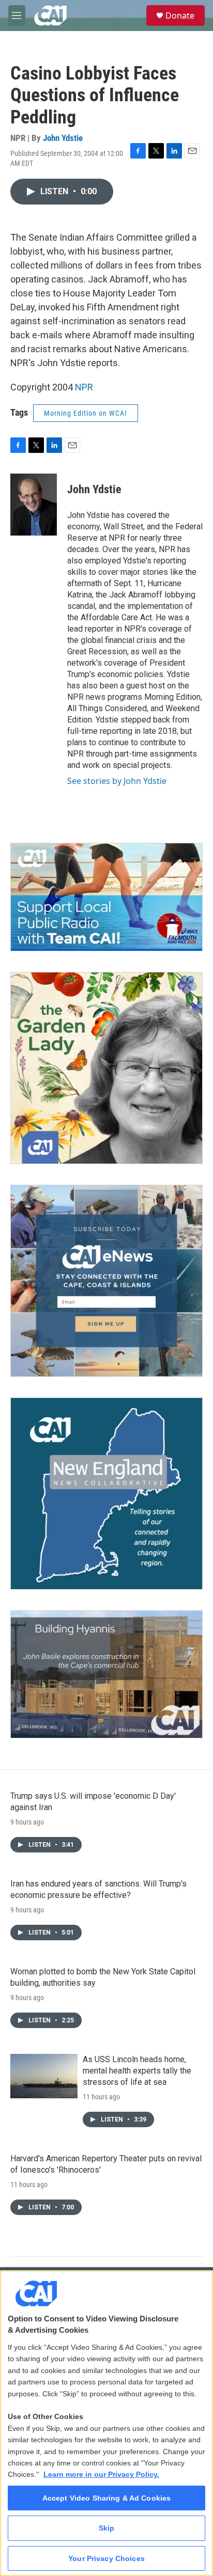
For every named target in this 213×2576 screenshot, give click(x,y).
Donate (180, 15)
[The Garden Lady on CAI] (106, 1068)
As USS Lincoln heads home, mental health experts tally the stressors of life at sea (137, 2071)
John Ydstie (63, 138)
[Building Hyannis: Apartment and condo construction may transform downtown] (106, 1675)
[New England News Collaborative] (106, 1494)
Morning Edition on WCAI (86, 413)
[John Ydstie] (34, 505)
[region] (106, 2423)
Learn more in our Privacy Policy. (101, 2474)
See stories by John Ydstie (117, 781)
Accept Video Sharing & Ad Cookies (107, 2498)
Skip (107, 2528)
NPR (84, 387)
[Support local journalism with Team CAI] (106, 897)
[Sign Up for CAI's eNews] (106, 1281)
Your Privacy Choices (106, 2558)
